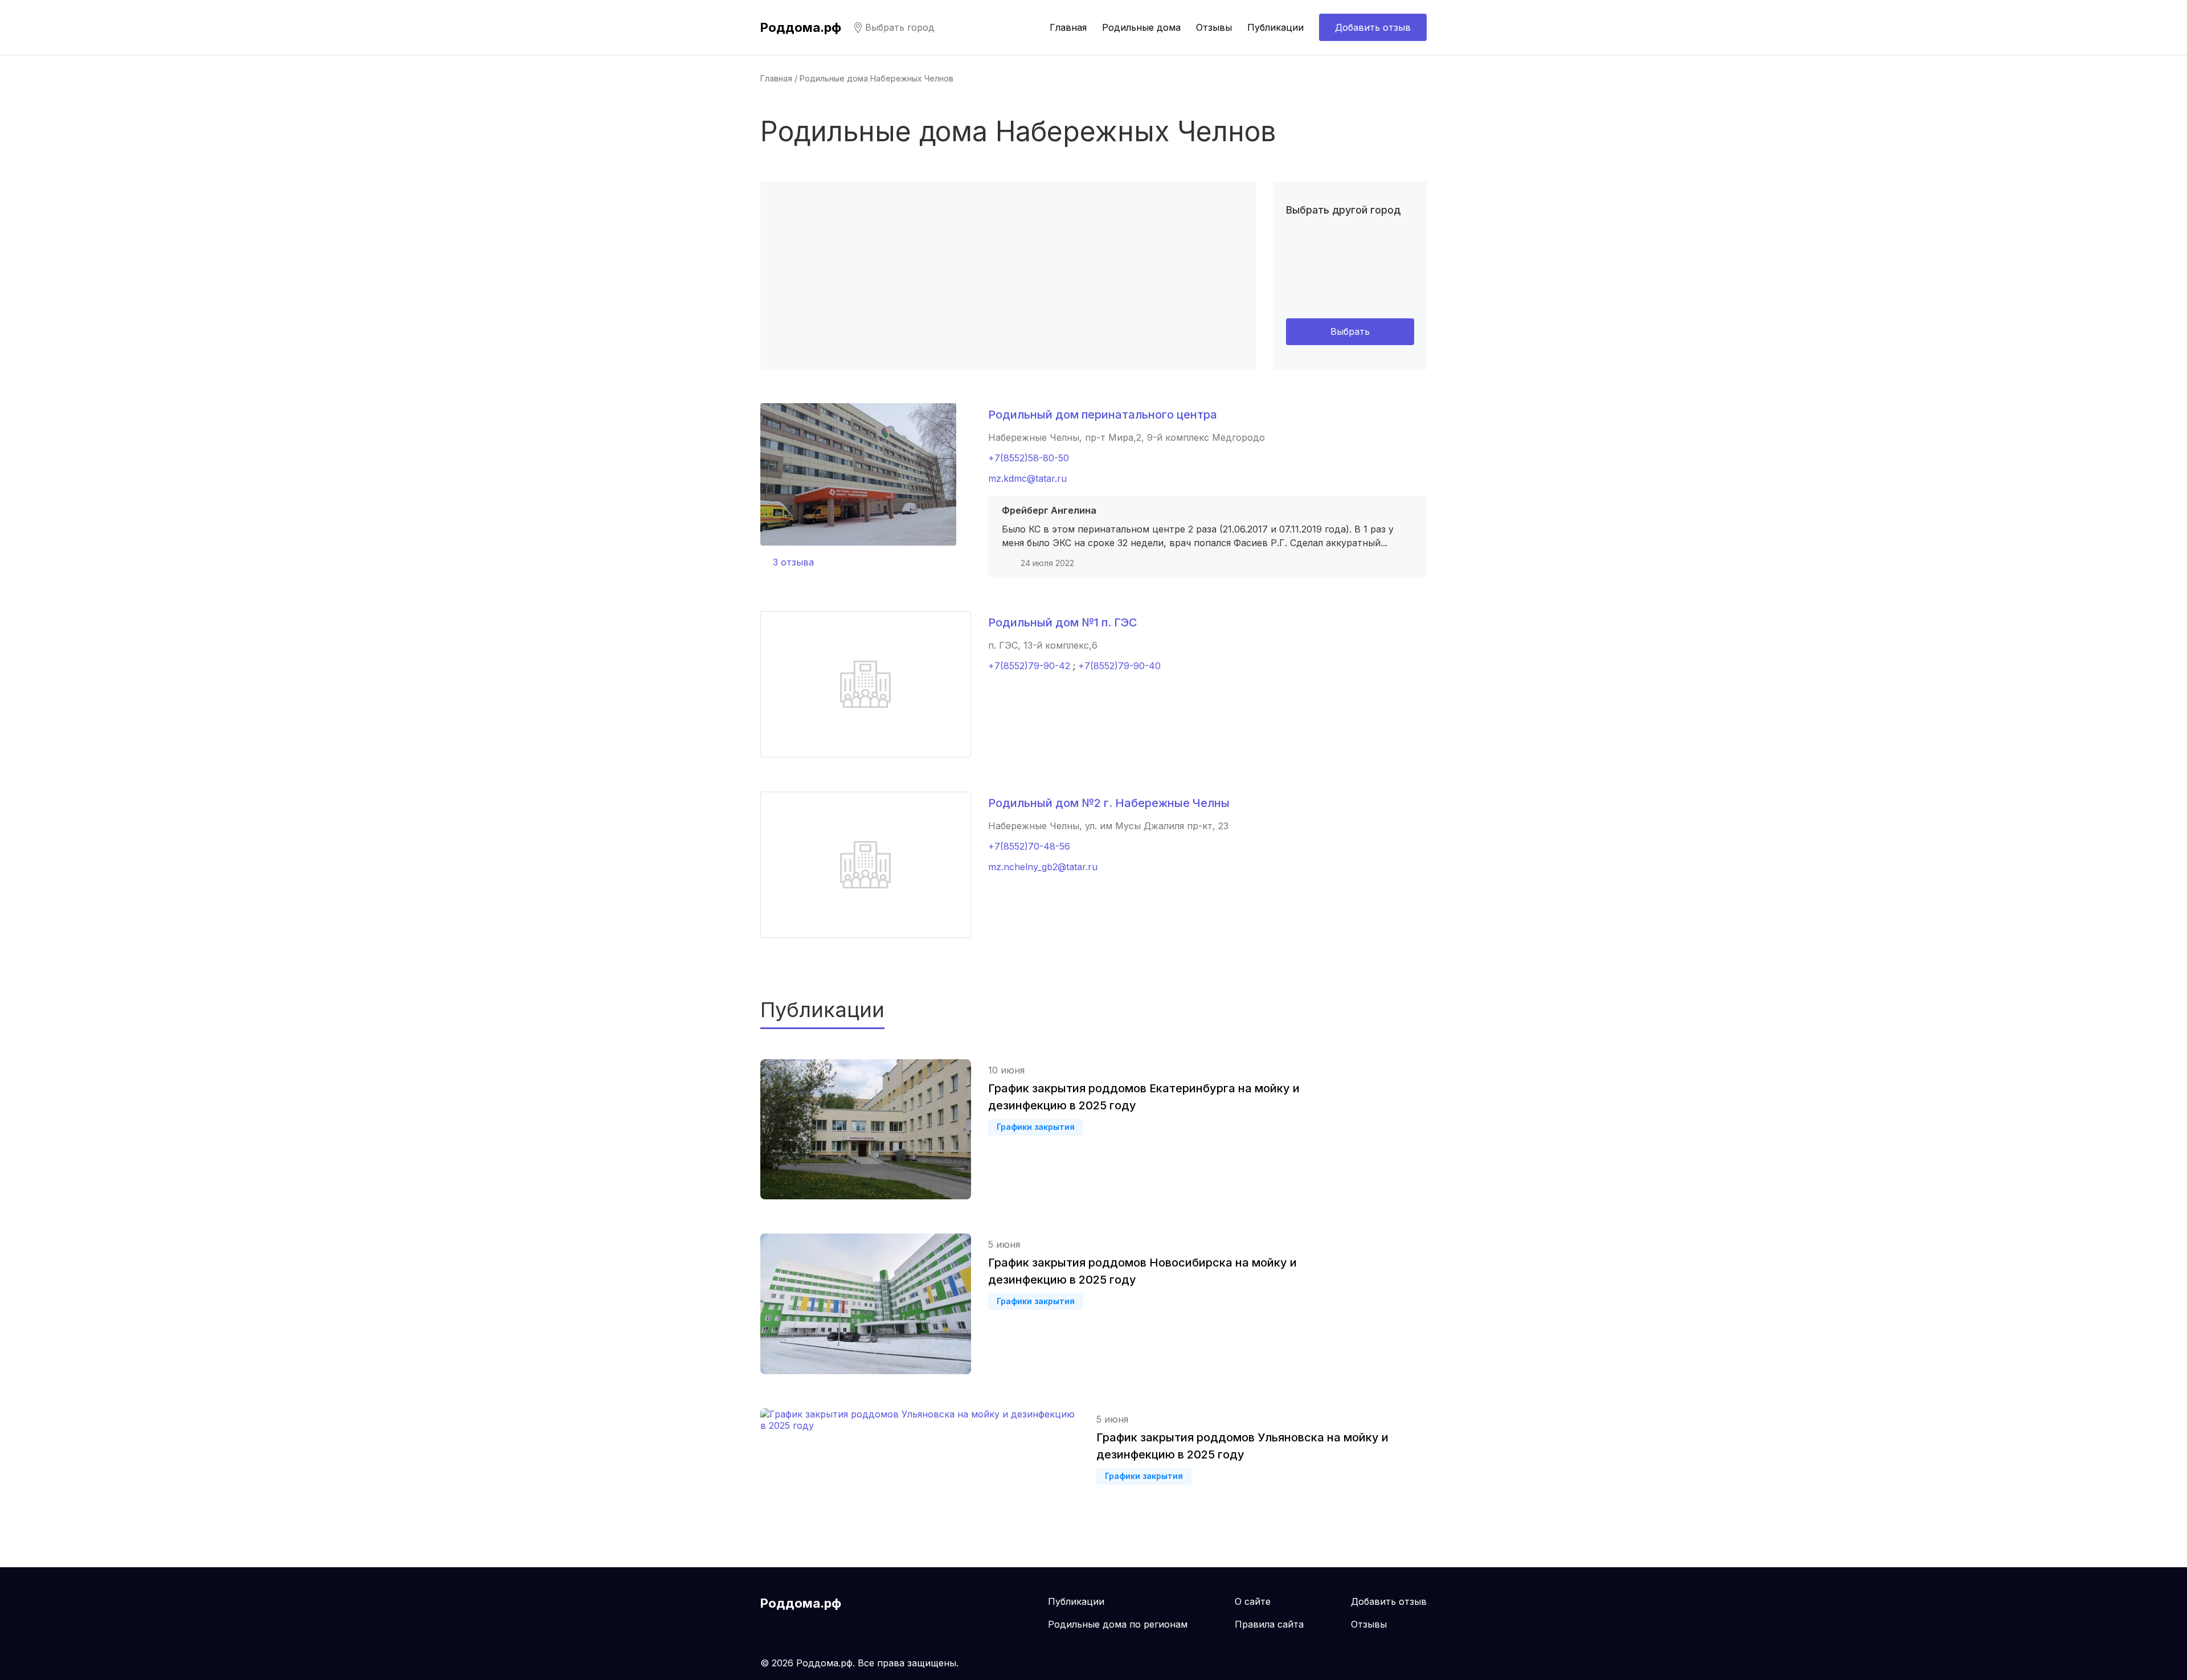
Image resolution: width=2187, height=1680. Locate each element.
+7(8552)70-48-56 (1029, 846)
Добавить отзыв (1373, 27)
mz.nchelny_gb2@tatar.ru (1043, 867)
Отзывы (1214, 27)
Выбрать (1350, 331)
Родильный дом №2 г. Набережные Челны (1109, 803)
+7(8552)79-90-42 (1029, 666)
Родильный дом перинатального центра (1103, 415)
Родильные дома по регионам (1118, 1624)
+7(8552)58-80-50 (1029, 458)
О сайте (1253, 1601)
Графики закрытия (1036, 1127)
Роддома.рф (801, 27)
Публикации (1275, 27)
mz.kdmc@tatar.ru (1027, 478)
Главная (1068, 27)
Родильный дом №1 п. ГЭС (1063, 622)
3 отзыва (793, 562)
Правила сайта (1269, 1624)
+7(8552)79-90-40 (1119, 666)
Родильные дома (1141, 27)
